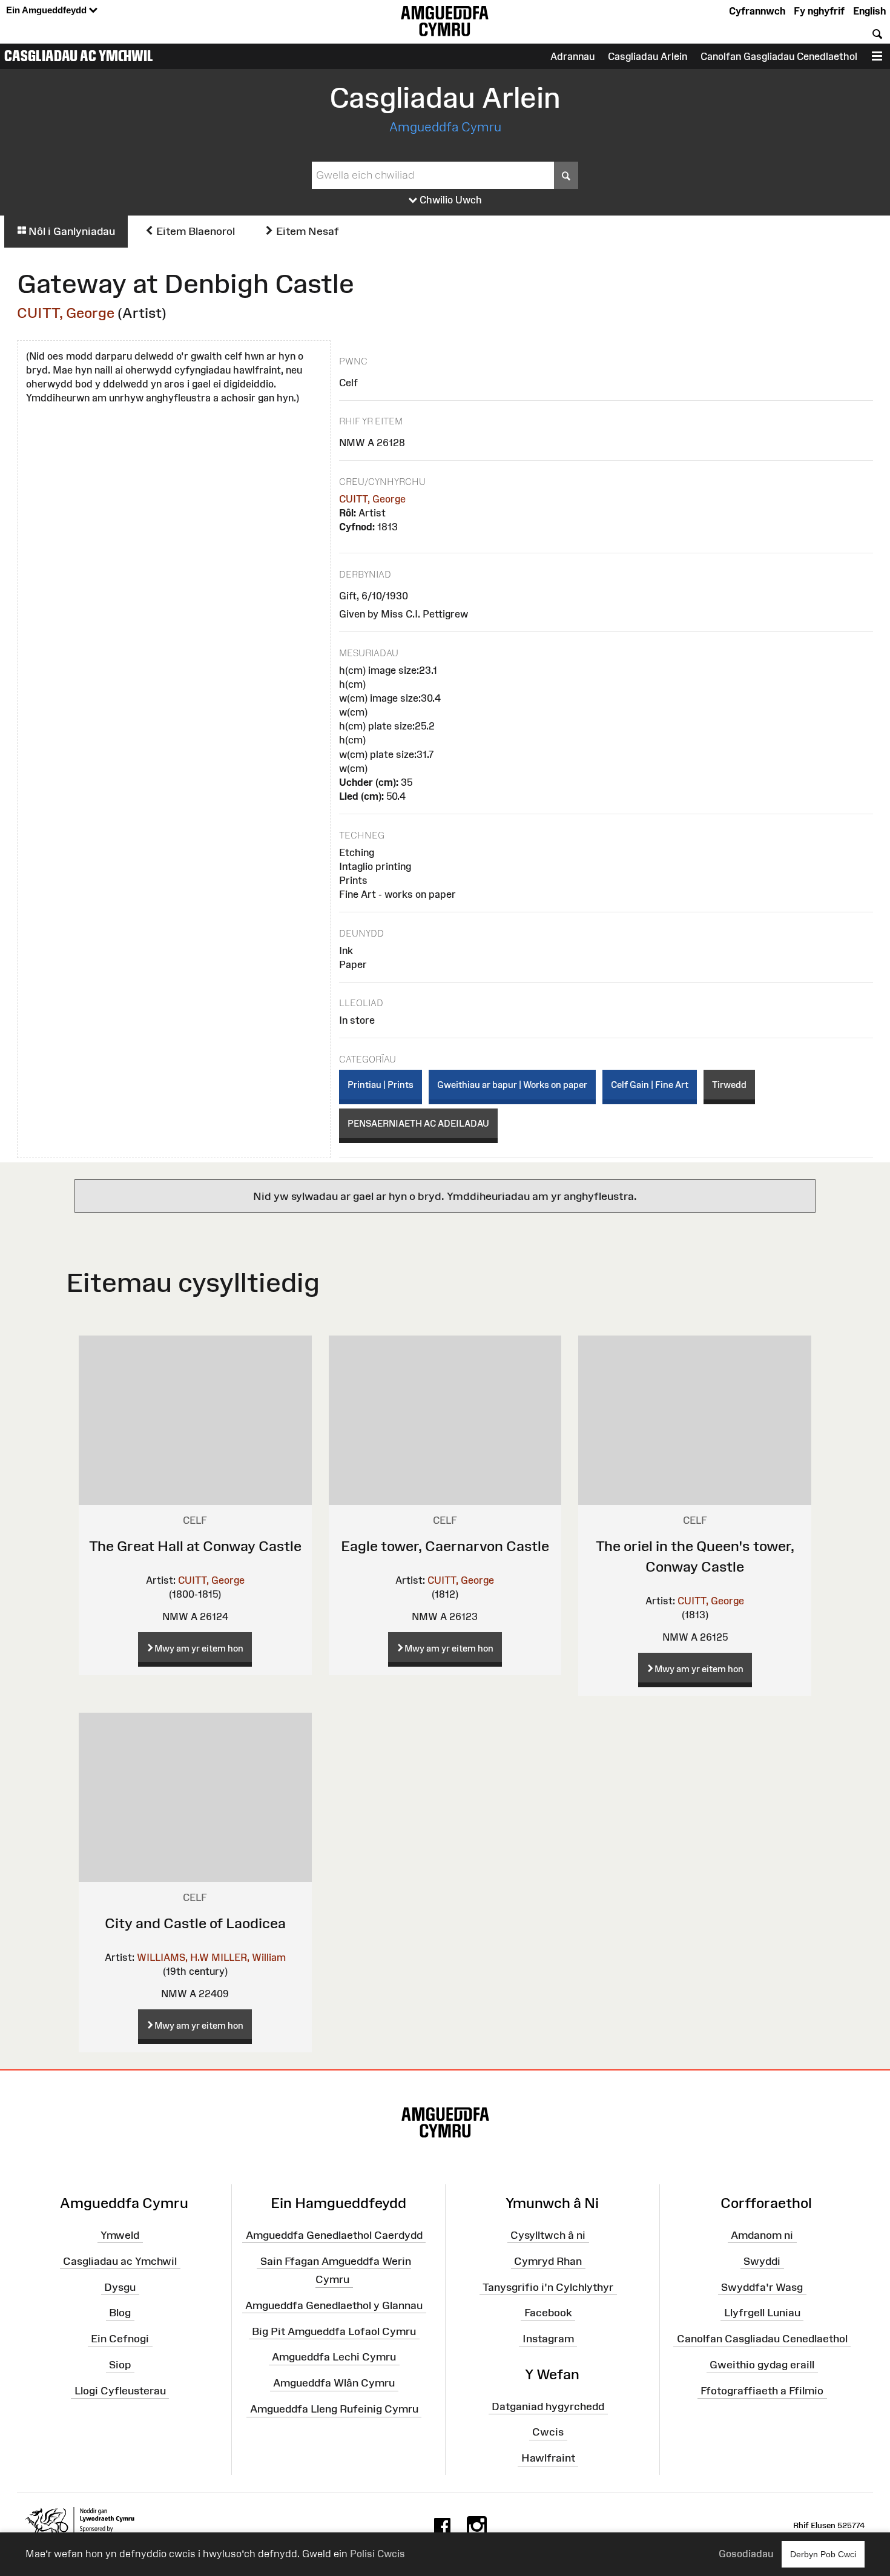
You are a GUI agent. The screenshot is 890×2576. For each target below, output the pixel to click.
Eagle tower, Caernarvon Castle (445, 1546)
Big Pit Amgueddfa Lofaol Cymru (334, 2331)
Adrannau (572, 56)
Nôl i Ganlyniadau (71, 231)
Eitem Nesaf (306, 231)
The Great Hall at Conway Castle (195, 1546)
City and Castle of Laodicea (195, 1923)
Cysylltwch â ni (548, 2235)
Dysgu (120, 2287)
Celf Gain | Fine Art (650, 1085)
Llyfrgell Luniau (762, 2313)
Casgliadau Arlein (648, 56)
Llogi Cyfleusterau (120, 2391)
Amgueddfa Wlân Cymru (334, 2383)
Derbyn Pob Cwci (823, 2554)
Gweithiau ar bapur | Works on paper (512, 1085)
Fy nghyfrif (819, 11)
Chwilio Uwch (450, 200)
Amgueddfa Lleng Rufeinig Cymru (334, 2409)
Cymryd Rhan (548, 2261)
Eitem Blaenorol (194, 231)
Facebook (548, 2313)
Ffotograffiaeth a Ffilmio (762, 2391)
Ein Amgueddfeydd (48, 10)
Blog (120, 2313)
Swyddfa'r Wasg (762, 2287)
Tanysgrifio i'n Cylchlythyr (548, 2287)
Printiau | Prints (381, 1085)
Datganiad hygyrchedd (548, 2406)
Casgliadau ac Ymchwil (79, 56)
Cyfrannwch (757, 11)
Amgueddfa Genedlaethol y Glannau (334, 2305)
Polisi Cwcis (377, 2554)
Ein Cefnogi (120, 2339)
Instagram (548, 2339)
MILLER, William (249, 1957)
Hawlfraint (548, 2458)
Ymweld (120, 2235)
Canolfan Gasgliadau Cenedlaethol (779, 56)
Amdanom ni (762, 2235)
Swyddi (762, 2261)
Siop (120, 2365)
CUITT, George (66, 313)
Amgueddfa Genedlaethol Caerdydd (334, 2235)
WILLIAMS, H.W (173, 1957)
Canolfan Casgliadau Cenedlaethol (762, 2339)
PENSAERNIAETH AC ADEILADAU (418, 1123)
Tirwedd (729, 1085)
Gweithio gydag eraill (762, 2365)
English (869, 11)
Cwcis (548, 2432)
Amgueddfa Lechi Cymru (334, 2357)
